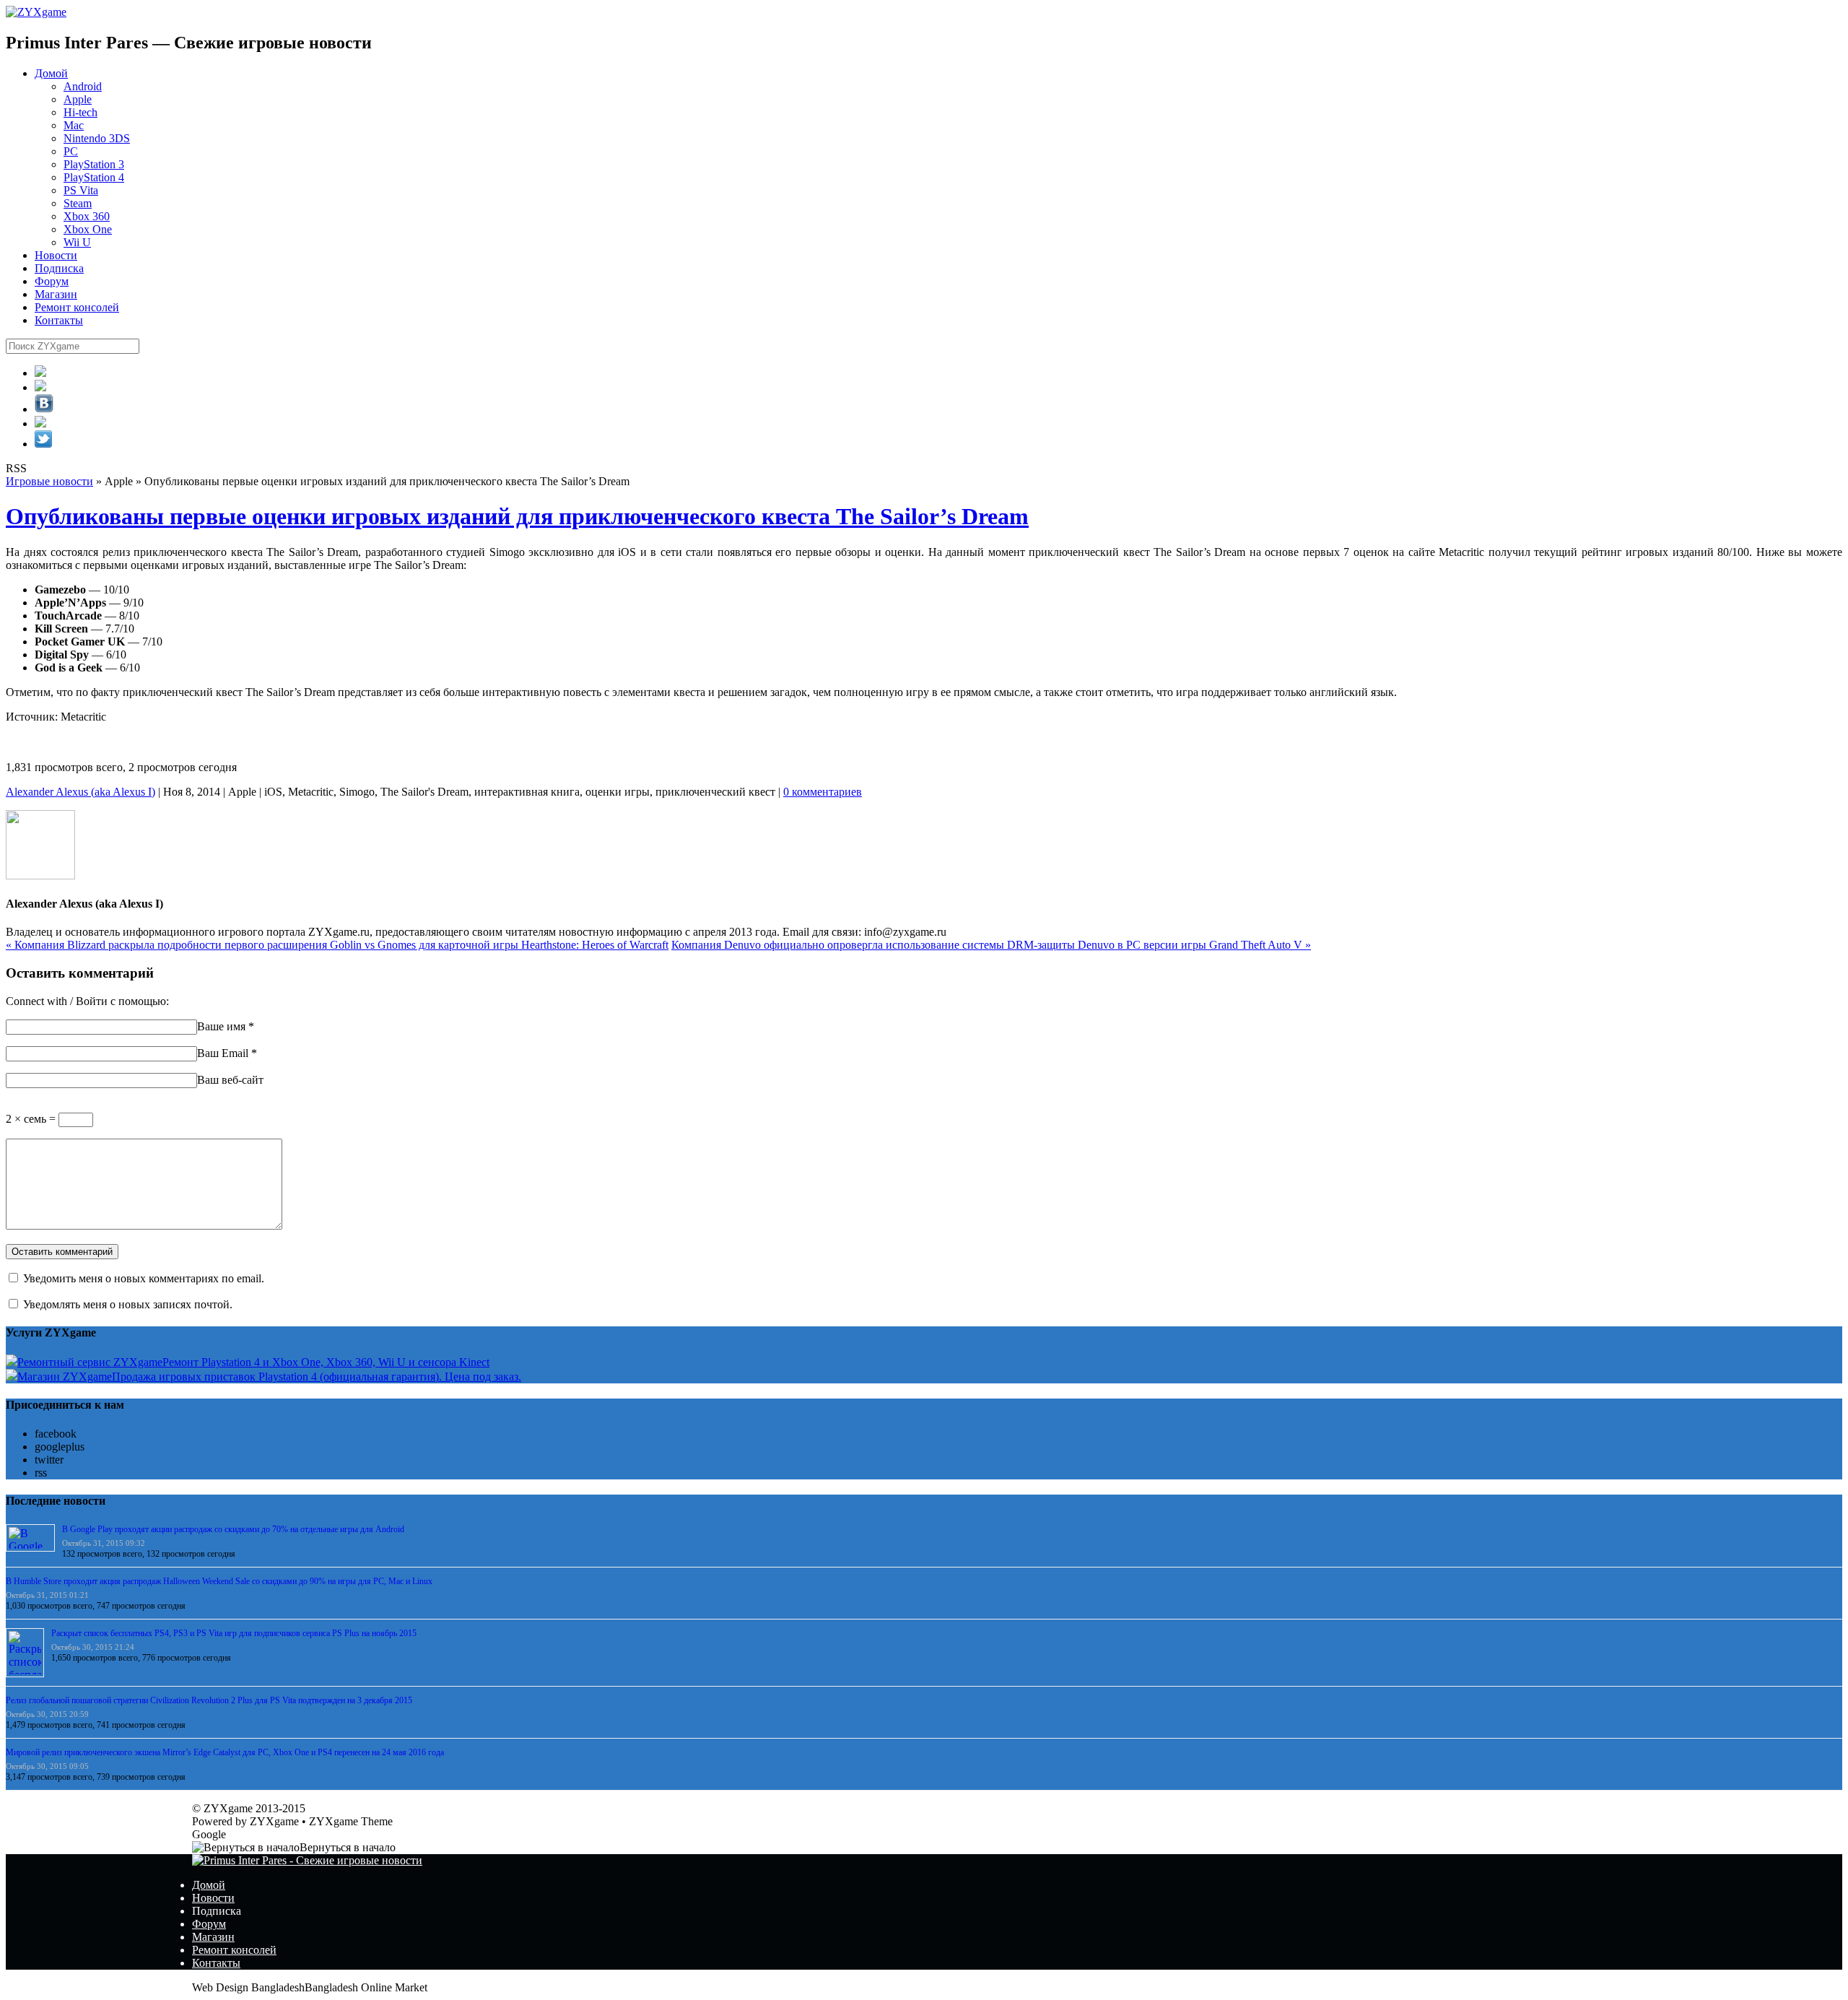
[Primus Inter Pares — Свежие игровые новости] (307, 1860)
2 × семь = (32, 1119)
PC (71, 151)
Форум (52, 281)
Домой (51, 73)
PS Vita (81, 190)
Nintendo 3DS (97, 138)
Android (83, 86)
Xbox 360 (87, 216)
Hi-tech (80, 112)
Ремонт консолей (77, 307)
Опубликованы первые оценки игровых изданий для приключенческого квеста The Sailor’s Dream (517, 516)
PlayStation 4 (94, 177)
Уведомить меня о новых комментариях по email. (144, 1278)
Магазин (56, 294)
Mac (74, 125)
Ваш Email (223, 1053)
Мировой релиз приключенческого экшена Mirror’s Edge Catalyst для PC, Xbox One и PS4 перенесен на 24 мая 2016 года (225, 1752)
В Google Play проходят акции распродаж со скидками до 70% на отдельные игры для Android (233, 1529)
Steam (78, 203)
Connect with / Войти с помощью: (87, 1001)
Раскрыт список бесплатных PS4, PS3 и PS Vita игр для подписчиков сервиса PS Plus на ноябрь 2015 (234, 1633)
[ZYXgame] (36, 12)
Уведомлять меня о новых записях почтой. (128, 1304)
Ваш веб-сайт (230, 1080)
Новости (56, 255)
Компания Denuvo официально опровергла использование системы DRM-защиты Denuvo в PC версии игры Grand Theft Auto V (991, 945)
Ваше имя (221, 1026)
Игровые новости (49, 481)
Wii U (77, 242)
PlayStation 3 (94, 164)
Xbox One (88, 229)
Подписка (59, 268)
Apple (78, 99)
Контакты (59, 320)
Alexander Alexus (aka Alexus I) (80, 792)
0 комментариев (823, 792)
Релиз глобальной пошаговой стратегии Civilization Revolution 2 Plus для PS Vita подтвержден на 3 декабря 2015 (209, 1700)
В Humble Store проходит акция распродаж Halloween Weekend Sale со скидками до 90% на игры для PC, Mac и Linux (219, 1581)
